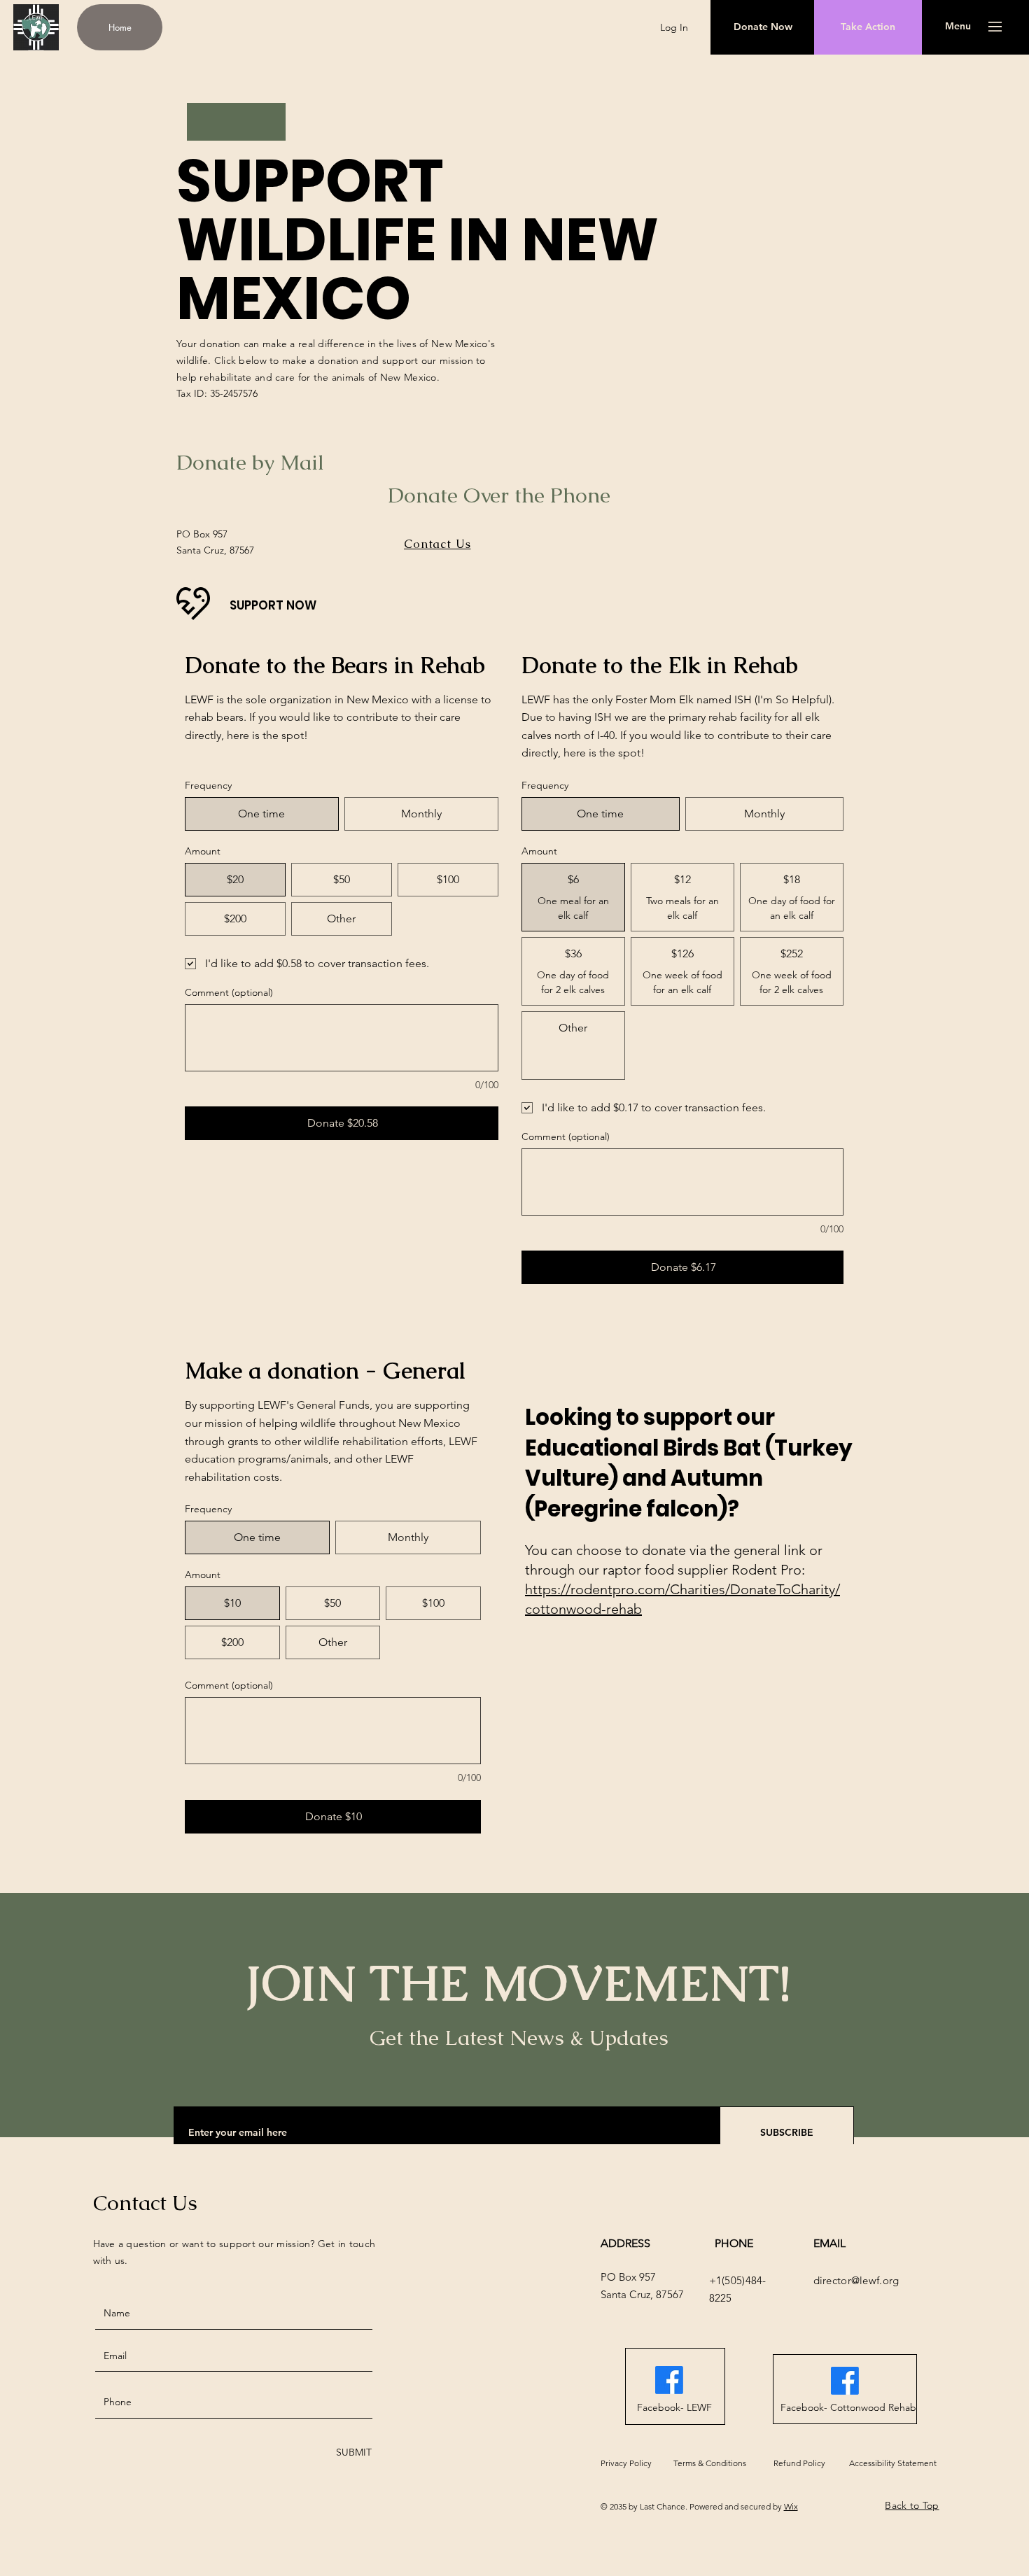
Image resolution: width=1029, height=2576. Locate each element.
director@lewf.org (856, 2280)
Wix (791, 2506)
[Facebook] (669, 2380)
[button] (958, 27)
